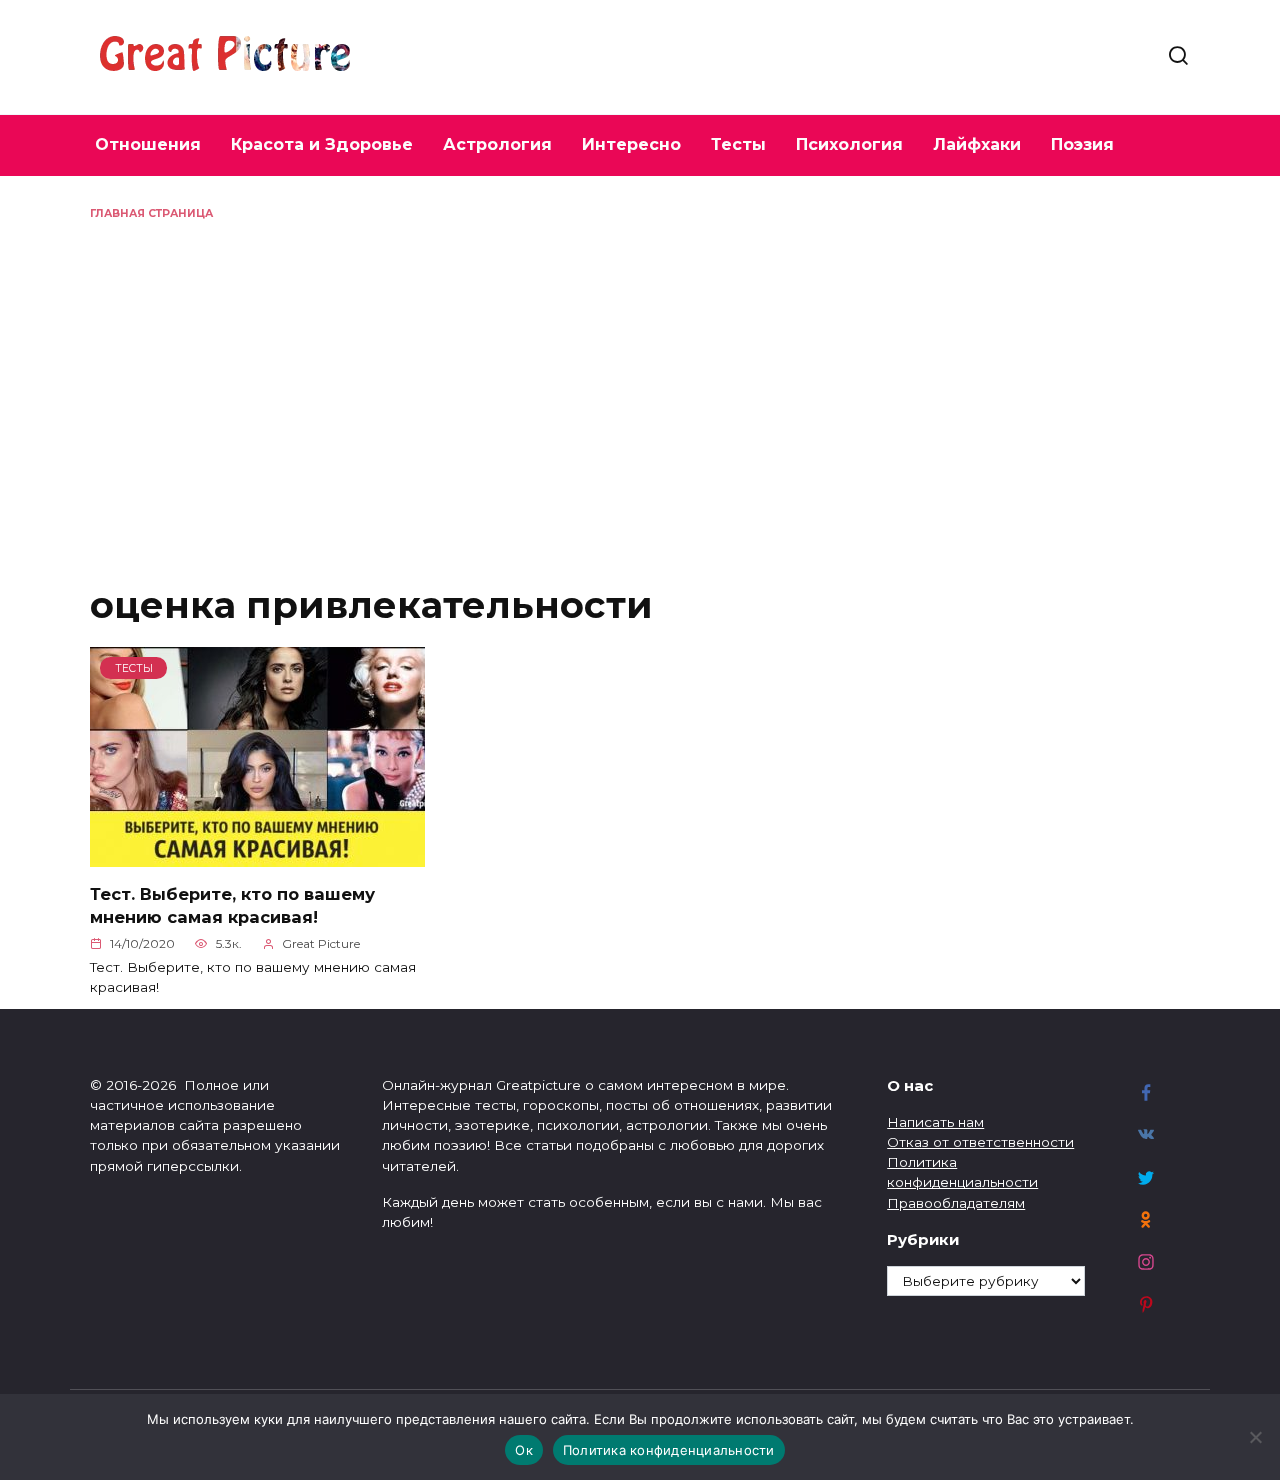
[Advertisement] (640, 372)
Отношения (148, 144)
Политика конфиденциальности (669, 1450)
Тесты (738, 144)
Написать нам (935, 1122)
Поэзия (1082, 144)
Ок (524, 1450)
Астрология (497, 144)
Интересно (631, 144)
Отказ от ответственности (980, 1142)
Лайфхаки (977, 144)
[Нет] (1255, 1437)
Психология (849, 144)
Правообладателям (956, 1203)
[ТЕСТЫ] (257, 855)
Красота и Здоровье (322, 144)
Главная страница (151, 213)
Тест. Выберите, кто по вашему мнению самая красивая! (232, 904)
